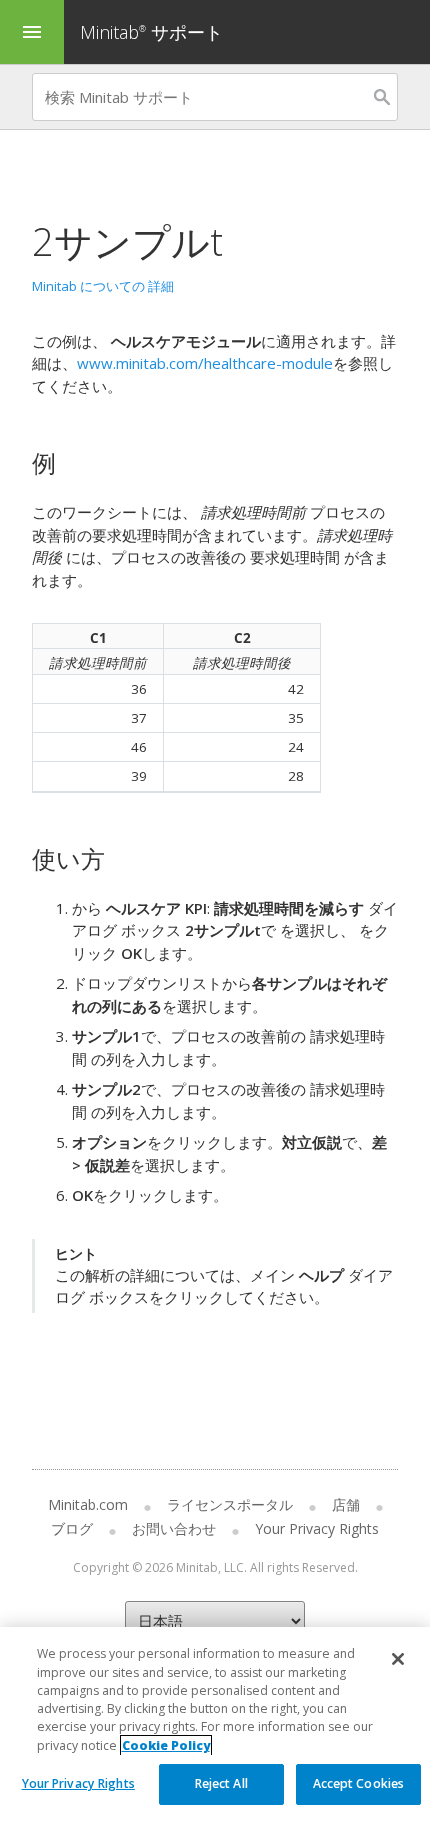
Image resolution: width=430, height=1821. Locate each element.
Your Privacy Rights (78, 1783)
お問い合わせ (174, 1528)
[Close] (398, 1659)
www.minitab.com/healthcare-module (205, 363)
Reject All (221, 1783)
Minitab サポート (151, 32)
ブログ (72, 1528)
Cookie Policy (166, 1745)
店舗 (346, 1504)
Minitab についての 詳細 (103, 286)
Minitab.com (88, 1504)
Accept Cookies (359, 1783)
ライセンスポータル (230, 1504)
